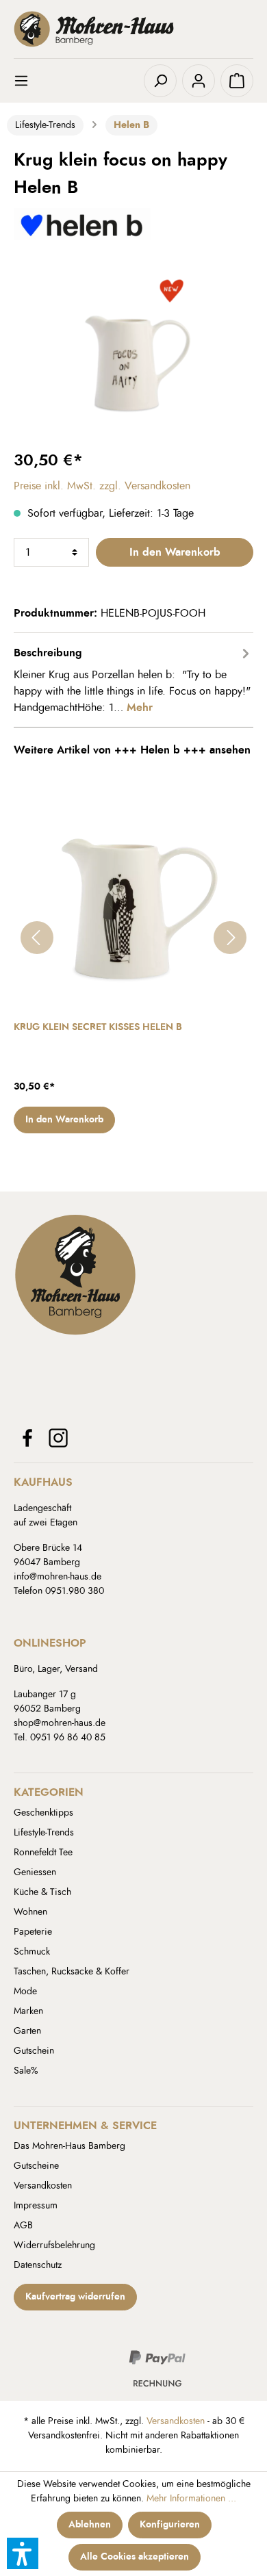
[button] (23, 2553)
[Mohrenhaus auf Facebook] (27, 1438)
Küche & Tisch (42, 1892)
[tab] (133, 680)
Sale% (26, 2071)
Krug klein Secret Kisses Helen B (98, 1027)
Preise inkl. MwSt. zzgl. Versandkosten (102, 486)
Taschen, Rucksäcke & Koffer (72, 1972)
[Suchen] (160, 81)
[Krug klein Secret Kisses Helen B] (133, 889)
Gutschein (34, 2051)
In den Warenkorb (175, 552)
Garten (27, 2031)
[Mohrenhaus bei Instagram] (58, 1438)
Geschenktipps (43, 1813)
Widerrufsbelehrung (54, 2245)
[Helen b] (82, 222)
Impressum (36, 2206)
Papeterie (33, 1932)
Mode (25, 1992)
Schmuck (32, 1952)
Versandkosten (43, 2186)
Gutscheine (36, 2166)
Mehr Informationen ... (191, 2499)
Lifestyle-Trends (44, 1833)
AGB (23, 2226)
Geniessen (35, 1872)
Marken (28, 2011)
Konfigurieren (170, 2525)
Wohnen (30, 1912)
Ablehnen (90, 2525)
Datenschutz (38, 2265)
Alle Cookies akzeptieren (135, 2557)
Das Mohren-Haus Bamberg (69, 2146)
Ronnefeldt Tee (43, 1853)
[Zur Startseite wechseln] (133, 29)
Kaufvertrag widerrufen (75, 2297)
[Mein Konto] (199, 81)
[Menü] (30, 81)
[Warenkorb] (237, 81)
